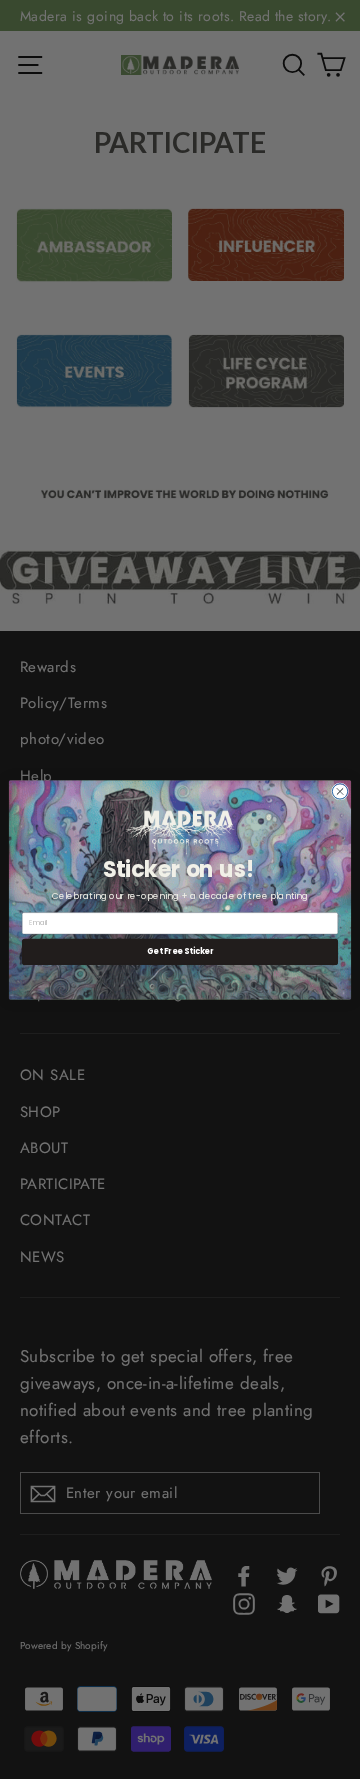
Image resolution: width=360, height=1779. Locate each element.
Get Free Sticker (180, 951)
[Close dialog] (339, 790)
